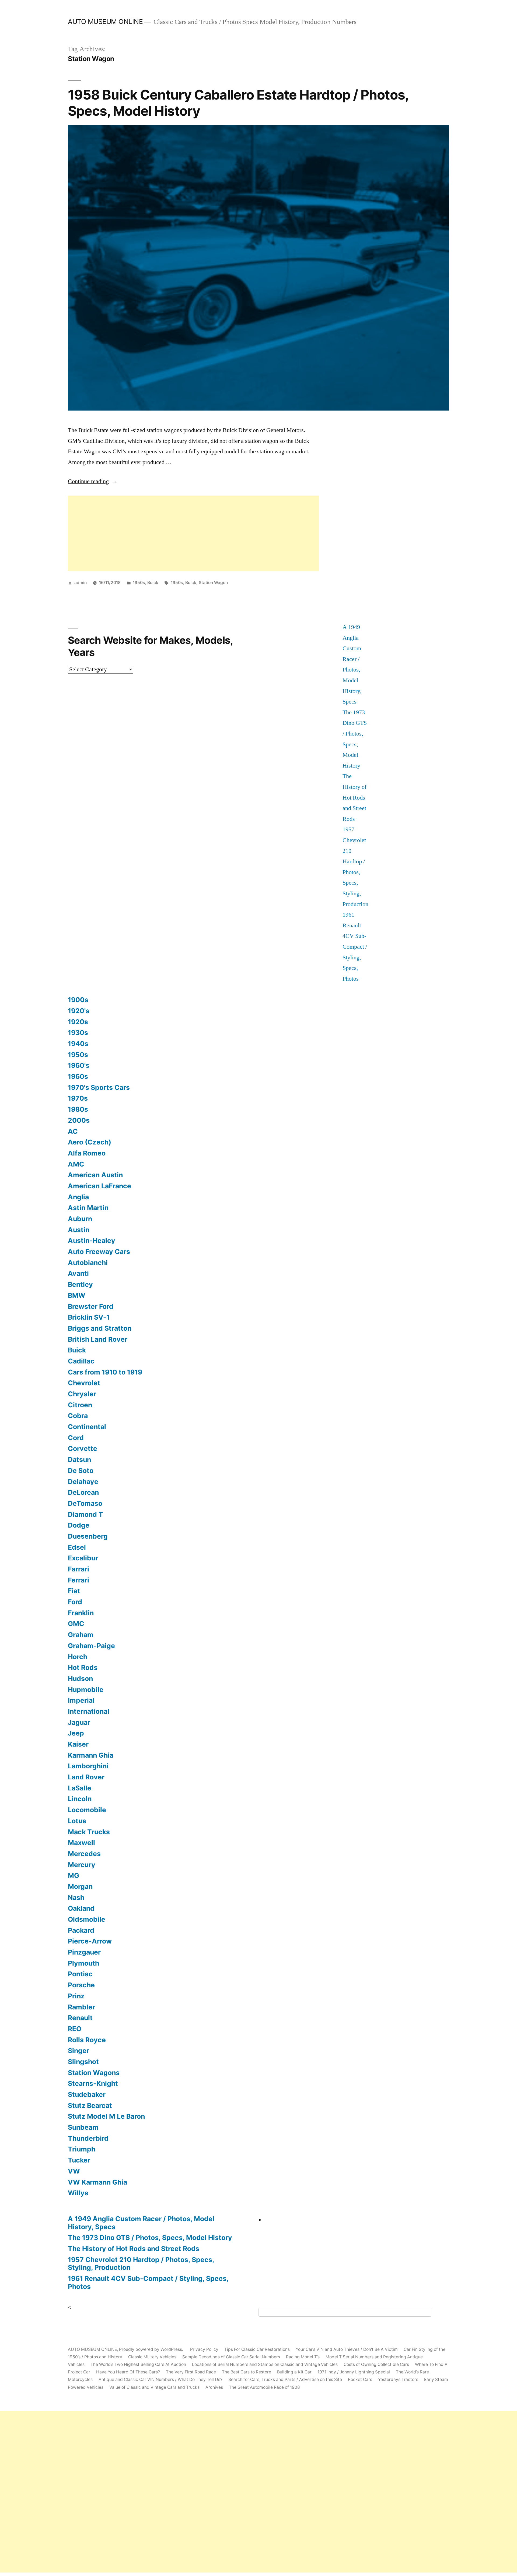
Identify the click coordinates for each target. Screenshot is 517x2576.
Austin (79, 1230)
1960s (78, 1076)
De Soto (81, 1471)
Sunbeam (83, 2127)
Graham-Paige (91, 1646)
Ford (75, 1602)
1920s (78, 1022)
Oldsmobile (87, 1919)
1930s (78, 1033)
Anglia (78, 1197)
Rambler (81, 2007)
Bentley (80, 1284)
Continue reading (93, 481)
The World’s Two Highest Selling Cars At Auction (138, 2364)
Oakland (81, 1908)
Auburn (80, 1219)
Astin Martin (88, 1208)
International (89, 1711)
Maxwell (81, 1843)
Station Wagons (94, 2073)
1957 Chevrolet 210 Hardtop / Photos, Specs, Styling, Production (141, 2264)
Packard (81, 1930)
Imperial (81, 1700)
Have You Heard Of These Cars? (128, 2372)
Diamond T (85, 1514)
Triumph (82, 2149)
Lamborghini (88, 1766)
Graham (81, 1635)
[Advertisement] (193, 533)
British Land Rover (98, 1339)
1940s (78, 1044)
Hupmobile (86, 1690)
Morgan (80, 1886)
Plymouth (83, 1963)
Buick (153, 583)
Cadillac (81, 1361)
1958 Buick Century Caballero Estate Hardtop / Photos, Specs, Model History (238, 103)
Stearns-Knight (93, 2083)
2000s (79, 1120)
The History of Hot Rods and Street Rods (354, 797)
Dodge (79, 1525)
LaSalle (80, 1788)
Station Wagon (213, 583)
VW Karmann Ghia (97, 2182)
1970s (78, 1098)
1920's (79, 1011)
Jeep (76, 1733)
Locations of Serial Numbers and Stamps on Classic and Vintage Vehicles (265, 2364)
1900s (78, 1000)
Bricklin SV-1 (89, 1317)
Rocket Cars (360, 2379)
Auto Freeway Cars (99, 1252)
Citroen (80, 1405)
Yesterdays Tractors (398, 2379)
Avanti (78, 1273)
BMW (77, 1295)
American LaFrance (99, 1186)
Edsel (77, 1547)
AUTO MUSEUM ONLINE (105, 22)
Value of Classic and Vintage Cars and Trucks (154, 2387)
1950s (139, 583)
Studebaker (87, 2094)
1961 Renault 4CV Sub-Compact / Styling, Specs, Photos (355, 947)
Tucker (79, 2160)
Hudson (80, 1679)
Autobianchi (88, 1263)
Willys (78, 2193)
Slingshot (83, 2062)
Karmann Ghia (91, 1755)
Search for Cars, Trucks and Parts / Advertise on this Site (285, 2379)
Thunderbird (88, 2138)
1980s (78, 1109)
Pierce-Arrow (90, 1941)
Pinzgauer (84, 1952)
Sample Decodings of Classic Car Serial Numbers (231, 2357)
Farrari (78, 1569)
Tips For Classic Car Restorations (257, 2349)
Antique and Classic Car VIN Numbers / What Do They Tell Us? (160, 2379)
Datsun (79, 1460)
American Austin (95, 1175)
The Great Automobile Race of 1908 (264, 2387)
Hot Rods (83, 1667)
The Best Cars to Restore (247, 2372)
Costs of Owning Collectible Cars (376, 2364)
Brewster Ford (91, 1306)
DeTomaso (85, 1503)
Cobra (78, 1416)
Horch (78, 1657)
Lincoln (80, 1799)
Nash (76, 1897)
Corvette (83, 1448)
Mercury (82, 1865)
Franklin (81, 1613)
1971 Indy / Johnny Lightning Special (354, 2372)
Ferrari (78, 1580)
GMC (76, 1624)
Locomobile (87, 1810)
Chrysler (82, 1394)
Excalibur (83, 1558)
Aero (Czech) (90, 1142)
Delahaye (83, 1482)
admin (81, 583)
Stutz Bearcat (90, 2105)
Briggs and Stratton (100, 1328)
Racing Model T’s (303, 2357)
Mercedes (84, 1854)
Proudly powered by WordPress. (152, 2349)
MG (74, 1875)
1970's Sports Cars (99, 1087)
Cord (76, 1438)
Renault (80, 2018)
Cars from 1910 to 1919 (105, 1372)
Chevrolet (84, 1383)
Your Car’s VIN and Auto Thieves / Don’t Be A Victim (347, 2349)
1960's (79, 1065)
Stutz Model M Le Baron (106, 2116)
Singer (78, 2051)
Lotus (77, 1821)
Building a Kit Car (294, 2372)
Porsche (81, 1985)
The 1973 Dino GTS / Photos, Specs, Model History (150, 2238)
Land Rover (86, 1777)
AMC (76, 1164)
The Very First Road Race (191, 2372)
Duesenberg (88, 1536)
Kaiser (78, 1744)
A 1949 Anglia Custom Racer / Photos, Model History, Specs (141, 2223)
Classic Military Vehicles (152, 2357)
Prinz (76, 1996)
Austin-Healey (92, 1241)
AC (73, 1131)
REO (75, 2029)
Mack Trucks (89, 1832)
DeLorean (83, 1492)
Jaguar (79, 1722)
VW (74, 2171)
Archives (214, 2387)
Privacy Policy (204, 2349)
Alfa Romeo (87, 1153)
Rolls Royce (87, 2040)
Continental (87, 1427)
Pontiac (80, 1974)
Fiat (74, 1591)
